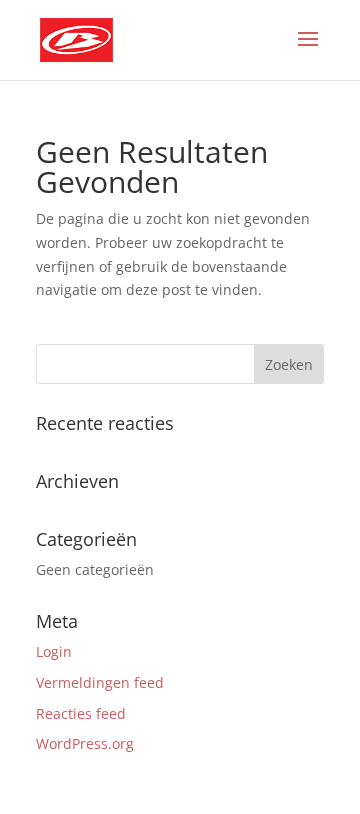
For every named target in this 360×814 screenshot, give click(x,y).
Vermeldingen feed (100, 682)
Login (54, 651)
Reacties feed (81, 713)
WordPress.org (85, 743)
